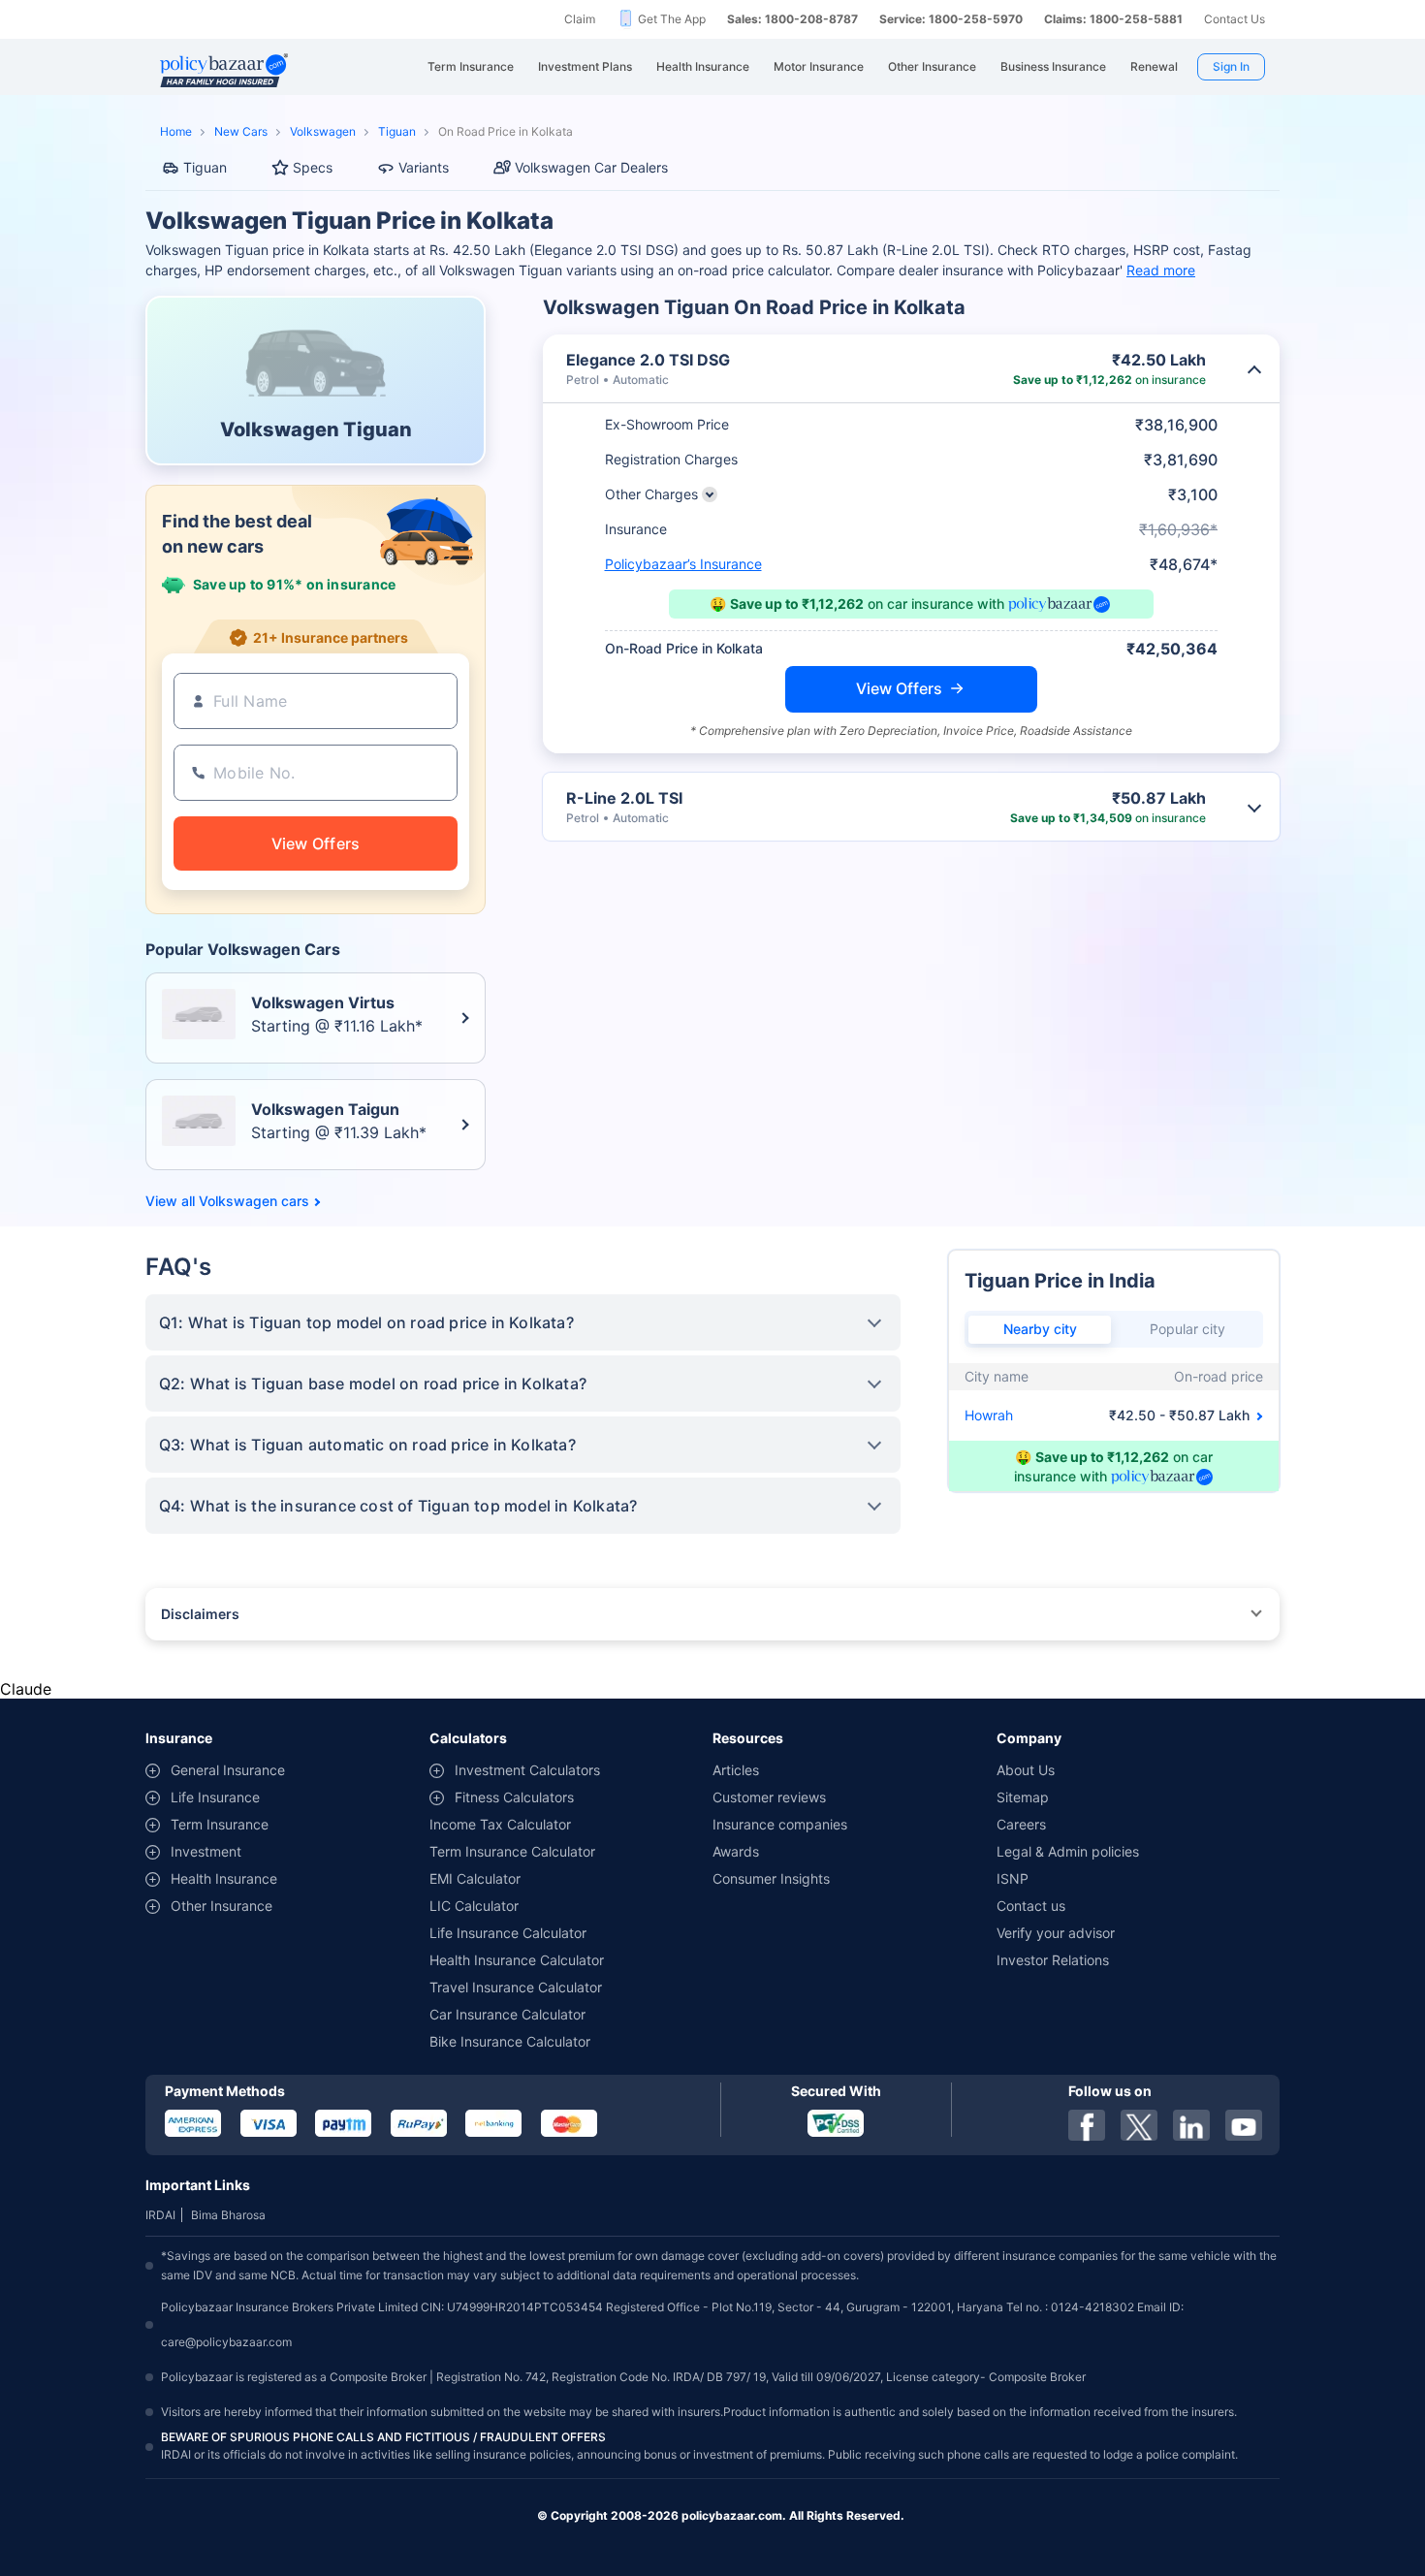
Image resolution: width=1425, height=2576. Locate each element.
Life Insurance (215, 1797)
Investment (206, 1851)
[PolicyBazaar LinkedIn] (1191, 2125)
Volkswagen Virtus (323, 1002)
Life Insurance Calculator (508, 1933)
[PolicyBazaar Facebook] (1087, 2125)
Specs (313, 167)
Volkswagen (323, 131)
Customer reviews (769, 1797)
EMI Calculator (475, 1878)
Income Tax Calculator (500, 1824)
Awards (736, 1851)
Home (176, 131)
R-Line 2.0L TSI (624, 798)
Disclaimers (200, 1614)
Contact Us (1235, 19)
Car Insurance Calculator (507, 2014)
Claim (580, 19)
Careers (1021, 1824)
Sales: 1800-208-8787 (792, 19)
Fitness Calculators (514, 1797)
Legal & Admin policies (1068, 1851)
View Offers (899, 688)
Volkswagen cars (254, 1201)
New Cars (241, 131)
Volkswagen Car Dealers (591, 167)
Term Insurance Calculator (512, 1851)
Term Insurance (220, 1824)
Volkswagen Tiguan (316, 429)
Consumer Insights (771, 1878)
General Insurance (228, 1770)
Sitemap (1023, 1797)
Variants (424, 167)
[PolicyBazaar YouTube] (1244, 2125)
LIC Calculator (474, 1906)
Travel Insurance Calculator (516, 1987)
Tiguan (397, 131)
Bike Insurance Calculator (510, 2041)
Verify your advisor (1056, 1933)
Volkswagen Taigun (325, 1109)
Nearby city (1040, 1329)
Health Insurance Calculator (517, 1960)
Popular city (1187, 1329)
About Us (1026, 1770)
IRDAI (160, 2215)
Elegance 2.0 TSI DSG (648, 360)
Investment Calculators (527, 1770)
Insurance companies (780, 1824)
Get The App (672, 19)
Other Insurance (222, 1906)
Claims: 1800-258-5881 (1113, 19)
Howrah (989, 1415)
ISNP (1013, 1878)
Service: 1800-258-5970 (951, 19)
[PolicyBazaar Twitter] (1139, 2125)
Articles (736, 1770)
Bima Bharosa (228, 2215)
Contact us (1031, 1906)
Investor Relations (1053, 1960)
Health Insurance (224, 1878)
